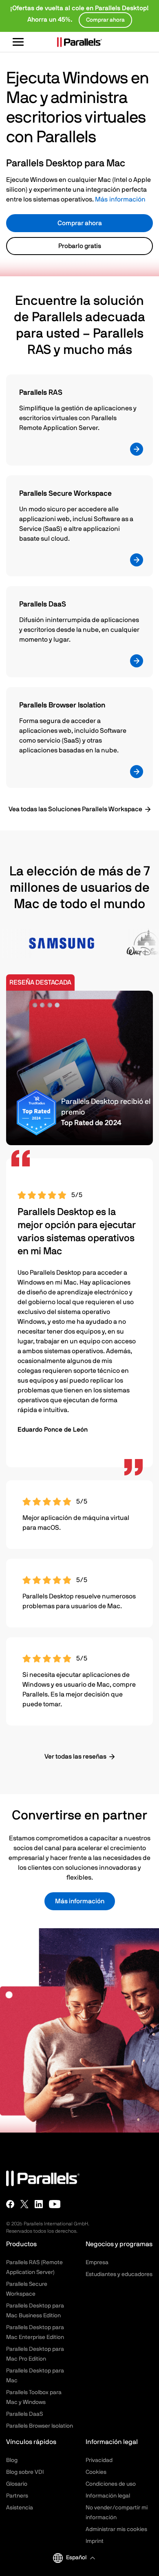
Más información (120, 199)
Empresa (97, 2263)
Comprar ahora (80, 223)
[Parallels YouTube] (55, 2204)
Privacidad (99, 2460)
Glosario (17, 2484)
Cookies (96, 2472)
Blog (12, 2460)
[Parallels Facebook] (10, 2204)
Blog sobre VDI (25, 2472)
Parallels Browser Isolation (40, 2426)
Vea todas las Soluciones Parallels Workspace (75, 809)
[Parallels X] (24, 2204)
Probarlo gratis (80, 246)
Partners (17, 2496)
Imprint (95, 2541)
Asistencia (20, 2508)
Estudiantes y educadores (119, 2274)
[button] (80, 2558)
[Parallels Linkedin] (39, 2204)
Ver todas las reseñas (75, 1757)
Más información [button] (80, 1901)
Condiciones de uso (111, 2484)
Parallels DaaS (24, 2414)
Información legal (108, 2496)
